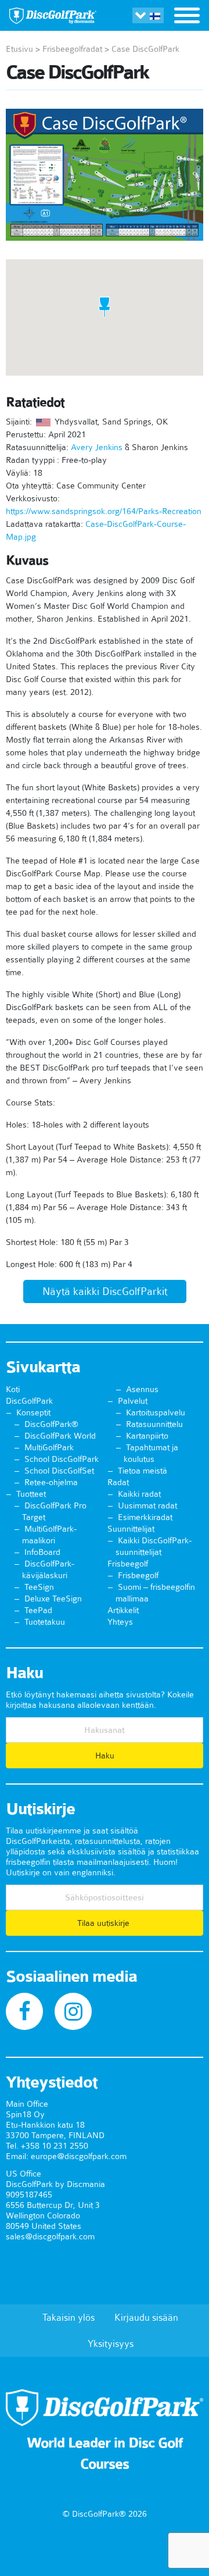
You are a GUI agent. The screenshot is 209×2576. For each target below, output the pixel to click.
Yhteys (120, 1622)
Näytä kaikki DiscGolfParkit (105, 1291)
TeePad (38, 1610)
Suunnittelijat (131, 1529)
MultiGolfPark (49, 1447)
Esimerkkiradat (145, 1517)
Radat (118, 1482)
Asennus (142, 1389)
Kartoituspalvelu (156, 1412)
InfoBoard (42, 1552)
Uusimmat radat (147, 1505)
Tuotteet (31, 1494)
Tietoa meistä (143, 1471)
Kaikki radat (139, 1494)
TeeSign (39, 1587)
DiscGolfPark (29, 1401)
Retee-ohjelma (51, 1482)
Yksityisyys (111, 2343)
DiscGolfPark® (51, 1424)
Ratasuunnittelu (154, 1424)
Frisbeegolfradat (72, 49)
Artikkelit (123, 1610)
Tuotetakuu (45, 1622)
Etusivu (19, 49)
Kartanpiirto (147, 1436)
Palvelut (133, 1401)
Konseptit (33, 1412)
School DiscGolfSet (59, 1471)
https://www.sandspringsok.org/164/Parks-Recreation (104, 511)
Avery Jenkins (97, 447)
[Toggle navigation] (187, 17)
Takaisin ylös (69, 2317)
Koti (13, 1389)
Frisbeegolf (128, 1564)
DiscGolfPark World (60, 1436)
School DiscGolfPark (62, 1459)
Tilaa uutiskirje (105, 1923)
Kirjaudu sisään (146, 2317)
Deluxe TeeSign (53, 1599)
